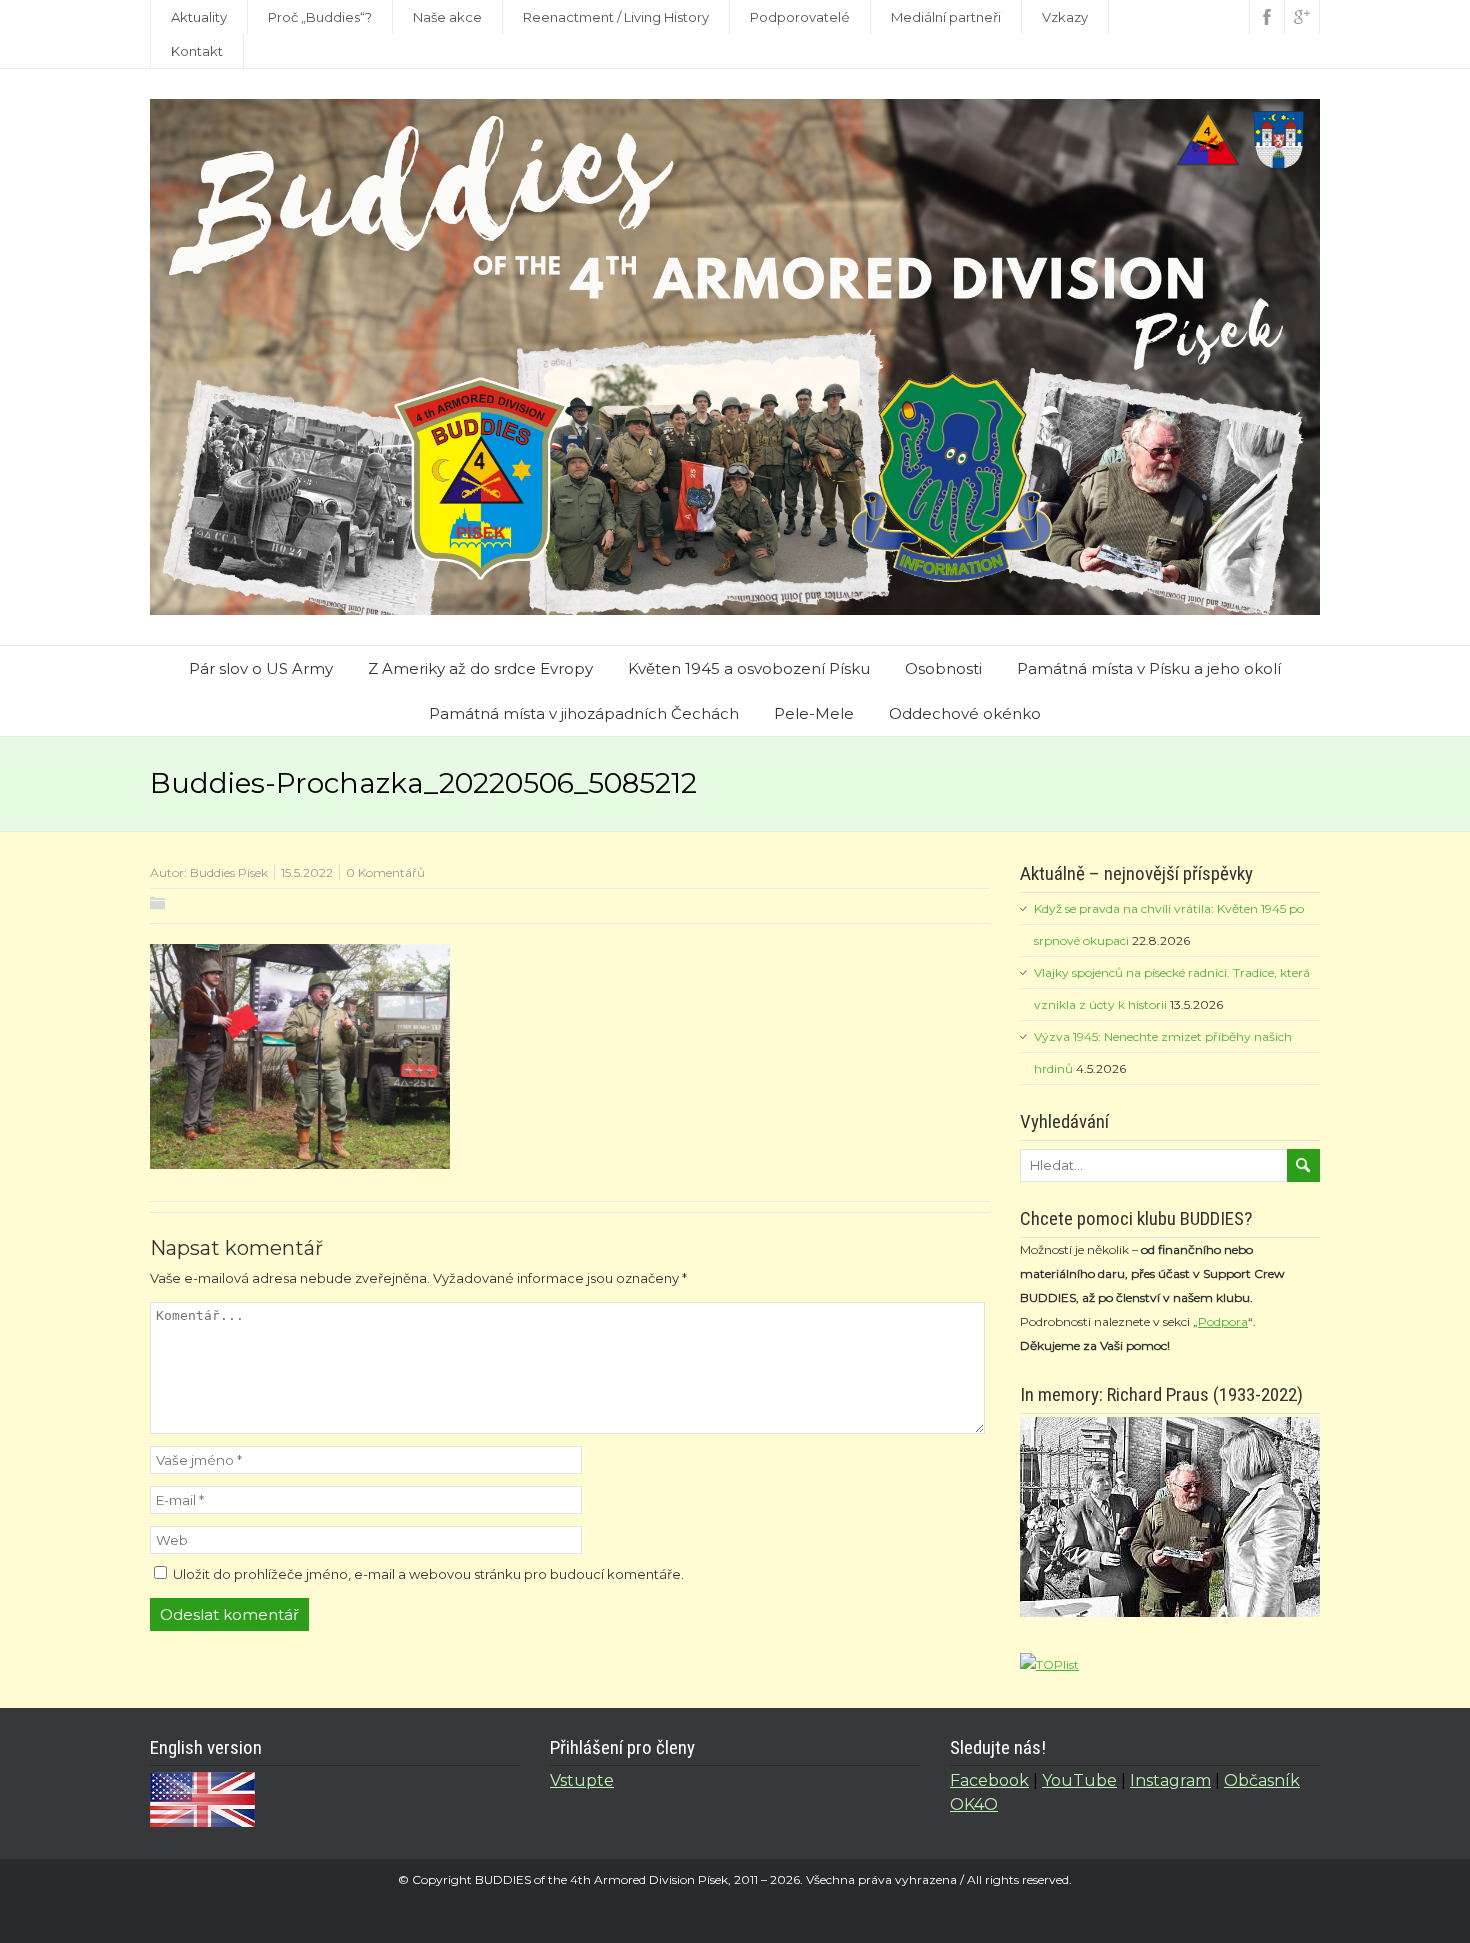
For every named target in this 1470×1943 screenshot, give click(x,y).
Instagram (1170, 1780)
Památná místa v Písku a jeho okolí (1149, 668)
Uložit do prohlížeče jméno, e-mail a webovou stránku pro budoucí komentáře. (428, 1574)
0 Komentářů (385, 872)
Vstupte (582, 1780)
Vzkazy (1065, 17)
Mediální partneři (946, 17)
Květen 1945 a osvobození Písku (749, 668)
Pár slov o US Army (261, 668)
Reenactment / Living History (616, 17)
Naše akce (447, 17)
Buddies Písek (229, 872)
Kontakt (197, 51)
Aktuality (199, 17)
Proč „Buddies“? (320, 17)
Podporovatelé (800, 17)
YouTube (1079, 1780)
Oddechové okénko (965, 713)
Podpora (1223, 1321)
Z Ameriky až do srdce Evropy (480, 668)
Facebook (989, 1780)
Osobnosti (943, 668)
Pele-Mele (814, 713)
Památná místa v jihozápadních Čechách (584, 713)
